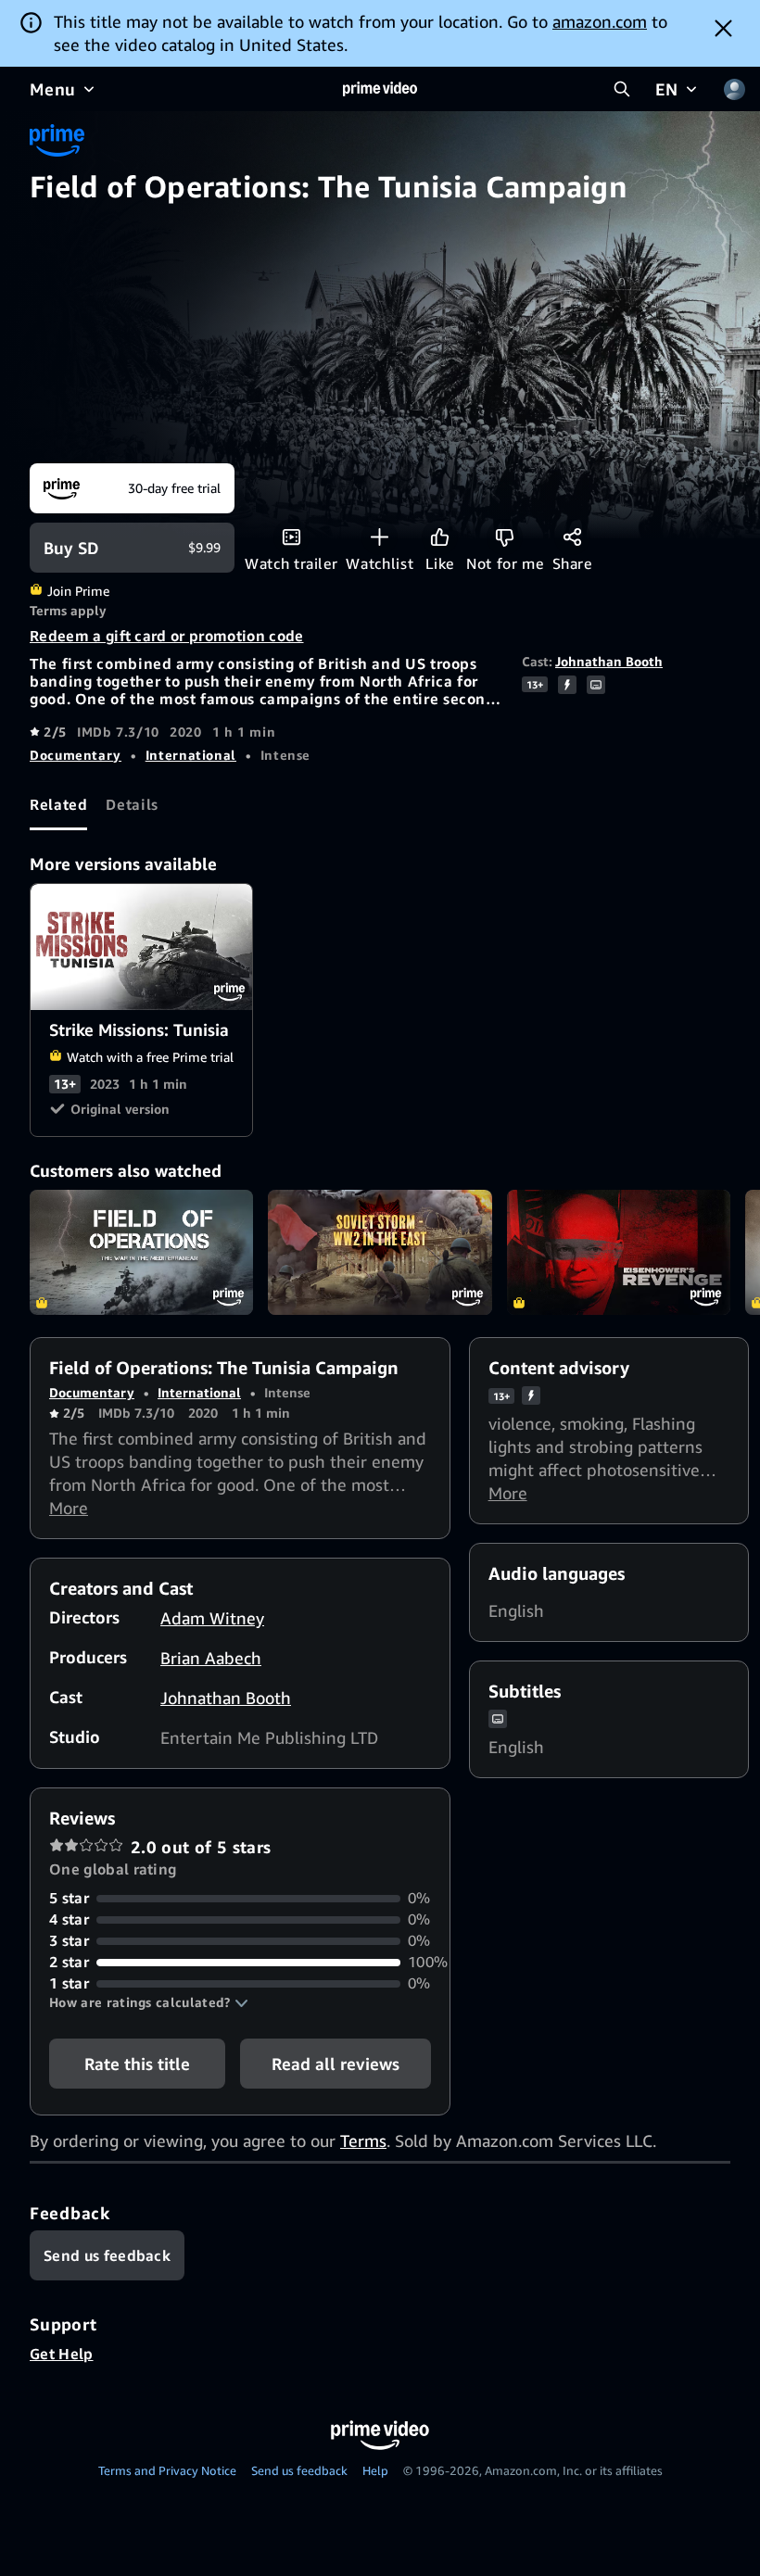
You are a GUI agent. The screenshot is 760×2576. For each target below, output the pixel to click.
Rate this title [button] (137, 2064)
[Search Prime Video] (622, 89)
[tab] (58, 805)
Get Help (62, 2354)
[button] (149, 2002)
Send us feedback (299, 2470)
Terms (363, 2140)
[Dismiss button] (723, 28)
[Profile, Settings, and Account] (734, 89)
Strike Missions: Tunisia (142, 947)
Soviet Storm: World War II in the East (380, 1253)
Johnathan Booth (609, 661)
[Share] (572, 537)
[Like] (440, 537)
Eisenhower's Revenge (619, 1253)
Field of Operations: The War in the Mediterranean (141, 1253)
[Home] (380, 89)
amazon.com (600, 21)
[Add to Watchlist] (380, 537)
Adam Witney (212, 1618)
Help (375, 2470)
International (191, 755)
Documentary (76, 755)
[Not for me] (505, 537)
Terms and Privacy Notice (167, 2470)
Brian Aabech (211, 1658)
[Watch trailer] (291, 537)
